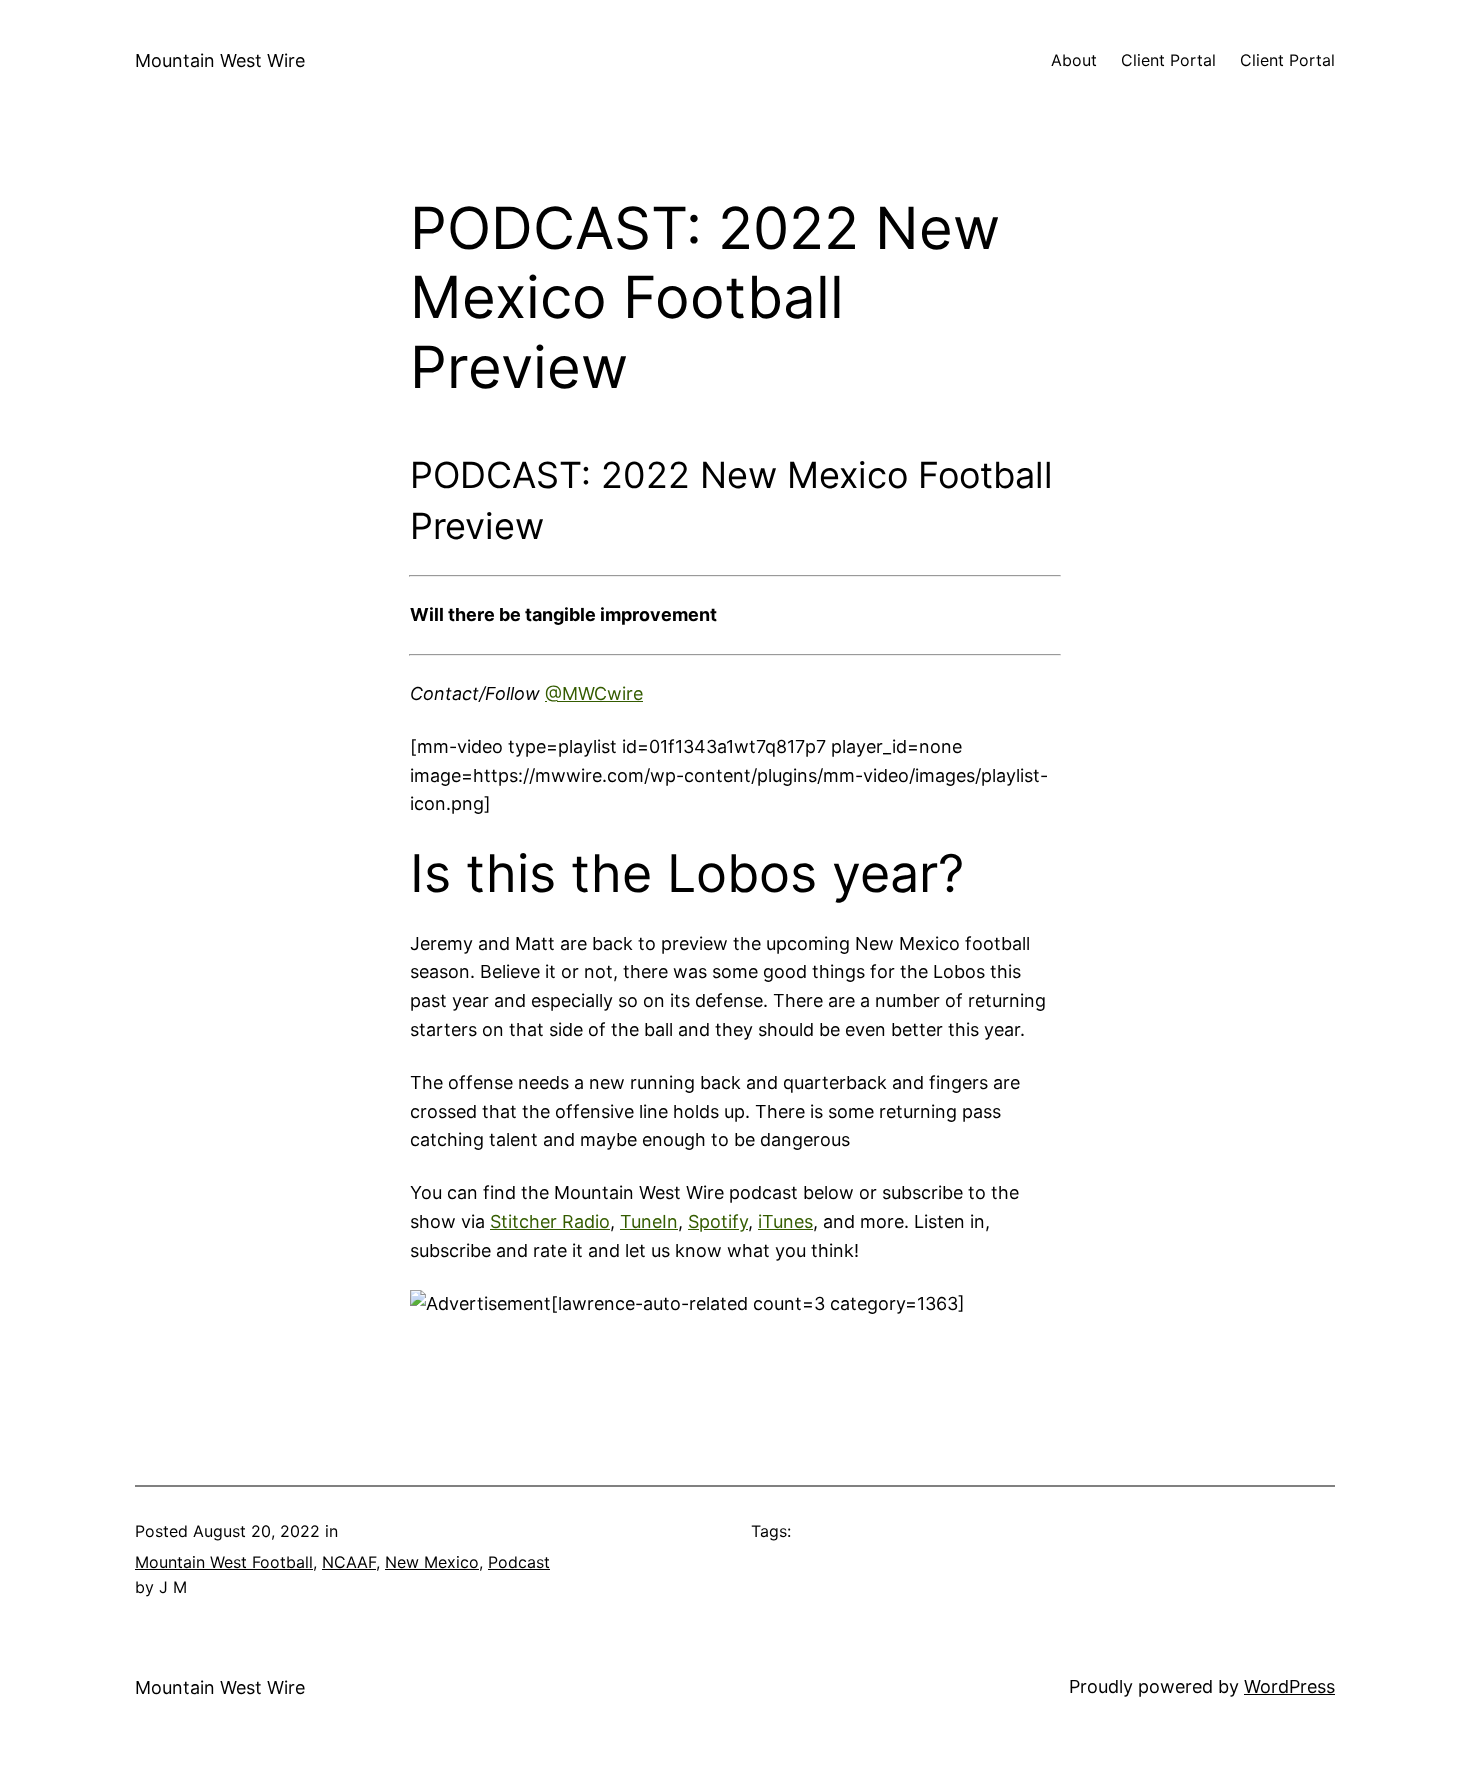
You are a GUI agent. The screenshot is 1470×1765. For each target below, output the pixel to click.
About (1074, 60)
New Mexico (432, 1562)
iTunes (785, 1221)
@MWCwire (594, 693)
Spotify (718, 1221)
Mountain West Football (224, 1562)
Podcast (519, 1562)
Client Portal (1168, 60)
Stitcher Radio (550, 1221)
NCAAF (349, 1562)
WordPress (1289, 1686)
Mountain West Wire (220, 60)
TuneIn (649, 1221)
